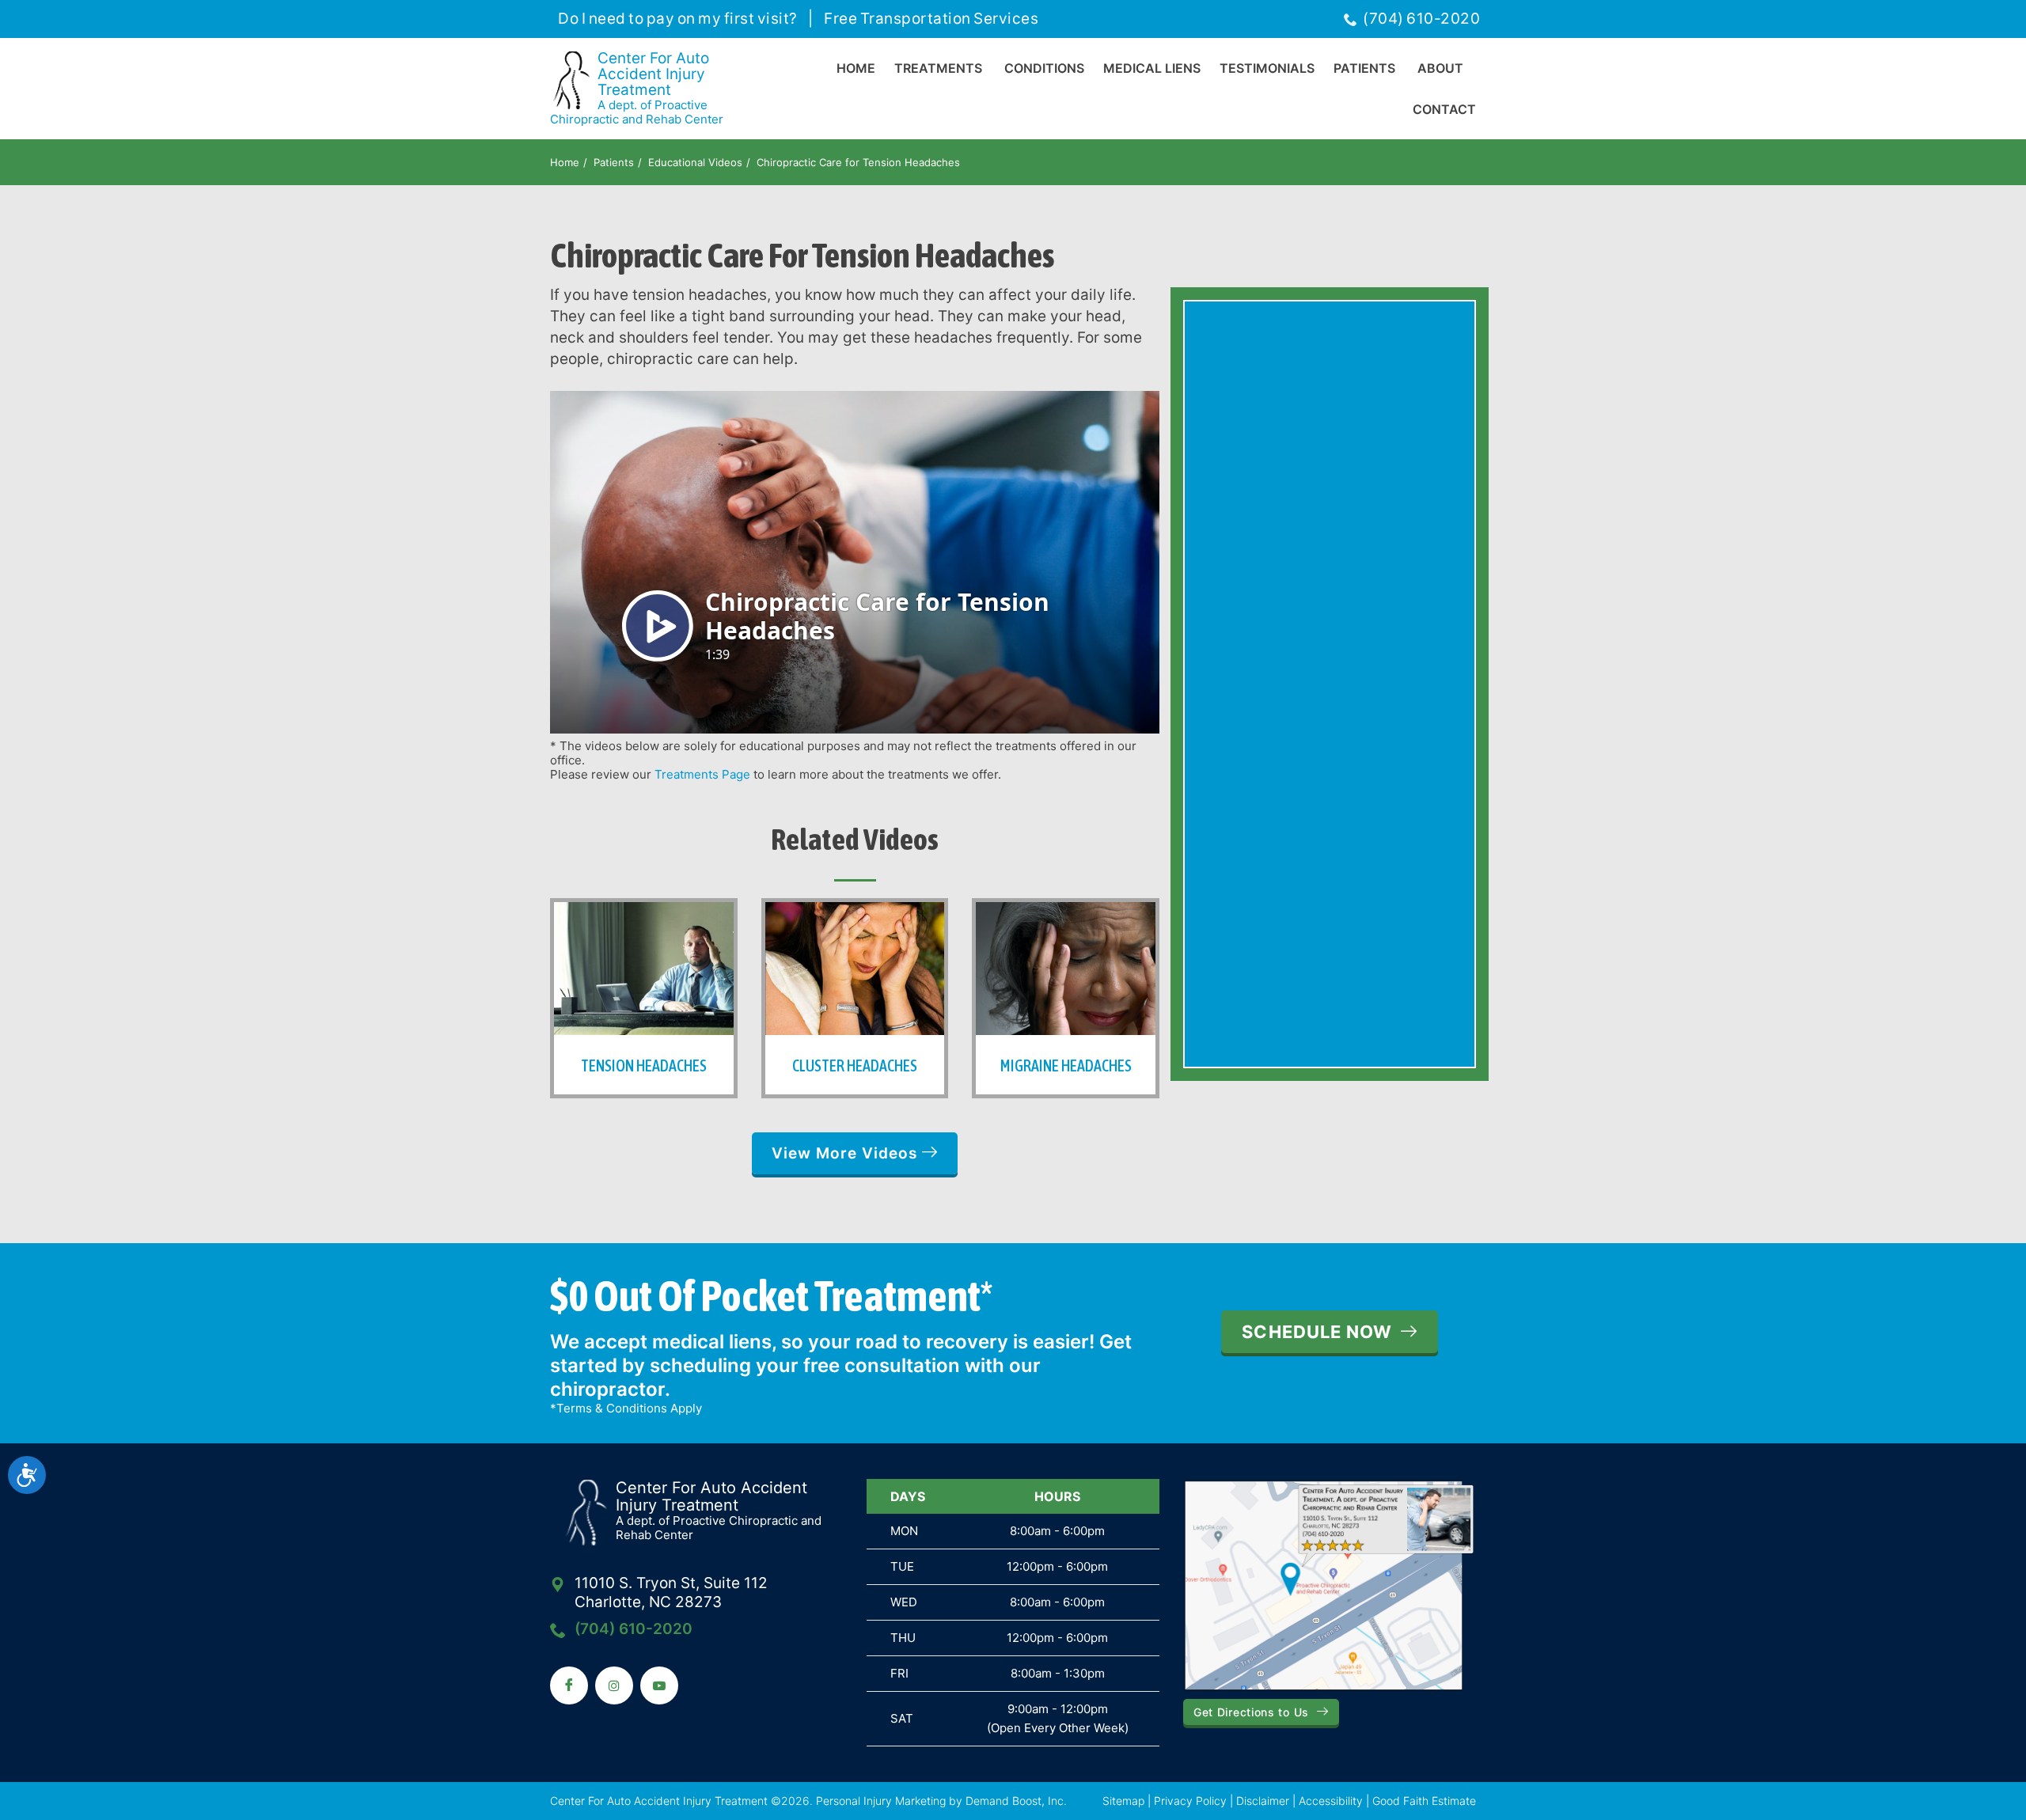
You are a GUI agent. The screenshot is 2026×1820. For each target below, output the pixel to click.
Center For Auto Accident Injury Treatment (637, 89)
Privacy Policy (1190, 1801)
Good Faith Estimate (1424, 1801)
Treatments (938, 68)
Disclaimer (1263, 1801)
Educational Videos (695, 162)
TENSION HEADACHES (644, 1065)
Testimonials (1267, 68)
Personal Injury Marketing (881, 1801)
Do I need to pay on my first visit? (678, 19)
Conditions (1044, 68)
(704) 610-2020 (1421, 19)
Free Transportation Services (931, 19)
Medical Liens (1152, 68)
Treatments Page (702, 774)
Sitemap (1123, 1801)
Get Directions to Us (1251, 1712)
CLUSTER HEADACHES (855, 1065)
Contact (1444, 109)
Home (856, 68)
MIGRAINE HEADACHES (1066, 1065)
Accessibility (1331, 1801)
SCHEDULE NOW (1317, 1332)
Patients (1364, 68)
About (1440, 68)
